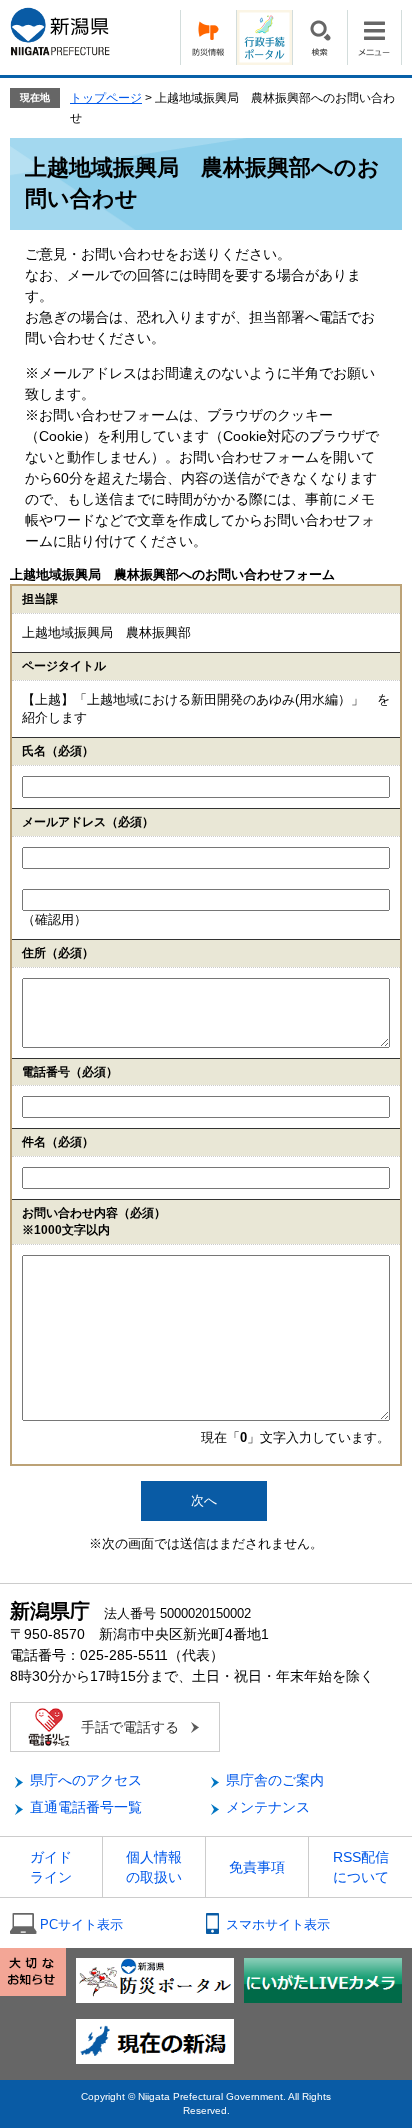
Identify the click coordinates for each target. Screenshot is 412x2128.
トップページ (106, 98)
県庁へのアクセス (86, 1780)
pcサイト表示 (81, 1924)
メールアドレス (88, 822)
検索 (319, 37)
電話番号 (70, 1072)
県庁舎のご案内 (275, 1780)
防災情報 (208, 37)
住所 (58, 953)
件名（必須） (58, 1142)
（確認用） (54, 919)
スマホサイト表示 (278, 1924)
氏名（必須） (58, 751)
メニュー (374, 37)
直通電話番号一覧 (86, 1807)
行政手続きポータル (264, 37)
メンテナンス (268, 1807)
